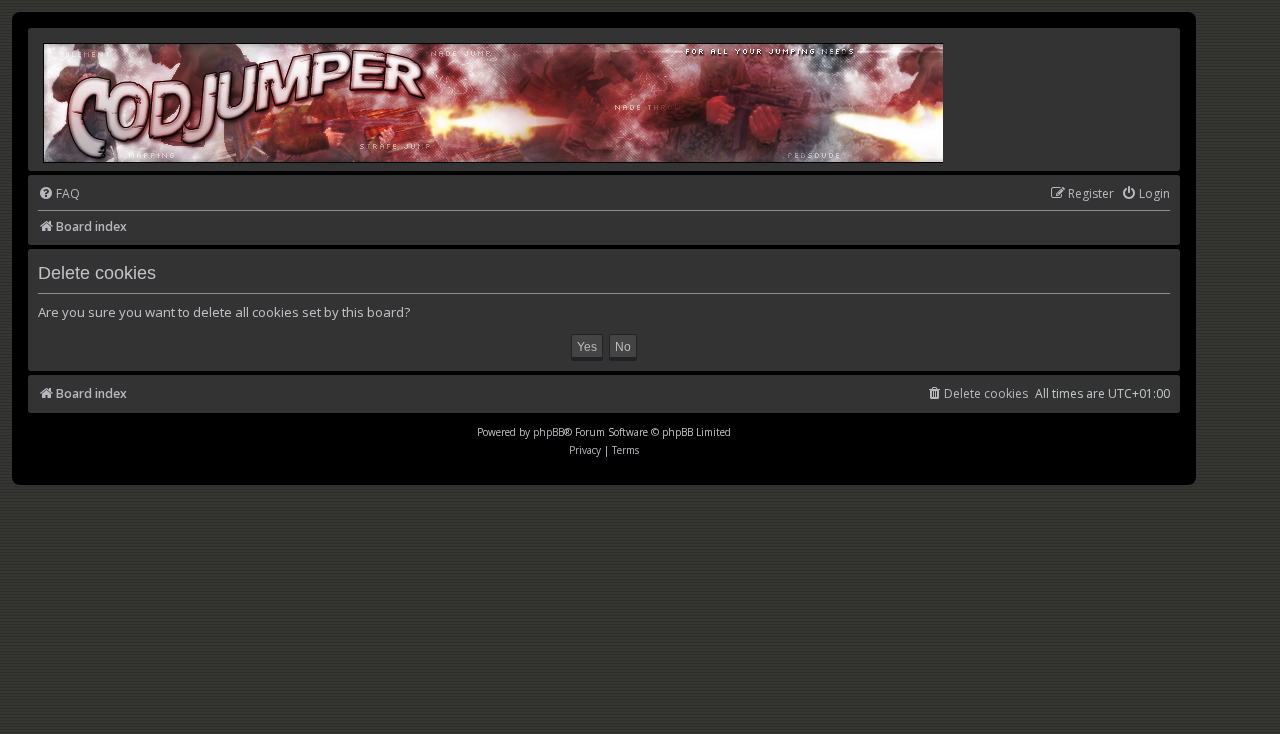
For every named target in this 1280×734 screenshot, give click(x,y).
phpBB (548, 432)
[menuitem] (59, 194)
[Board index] (494, 99)
